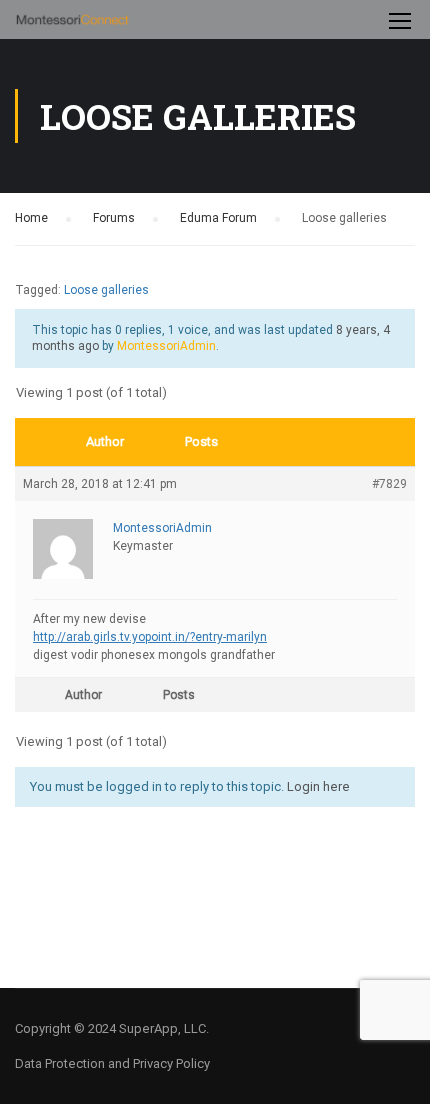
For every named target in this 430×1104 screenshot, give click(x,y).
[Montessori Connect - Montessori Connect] (72, 24)
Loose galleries (106, 290)
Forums (114, 218)
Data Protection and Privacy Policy (112, 1063)
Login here (318, 786)
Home (31, 218)
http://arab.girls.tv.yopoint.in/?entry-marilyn (150, 637)
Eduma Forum (218, 218)
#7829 (389, 484)
